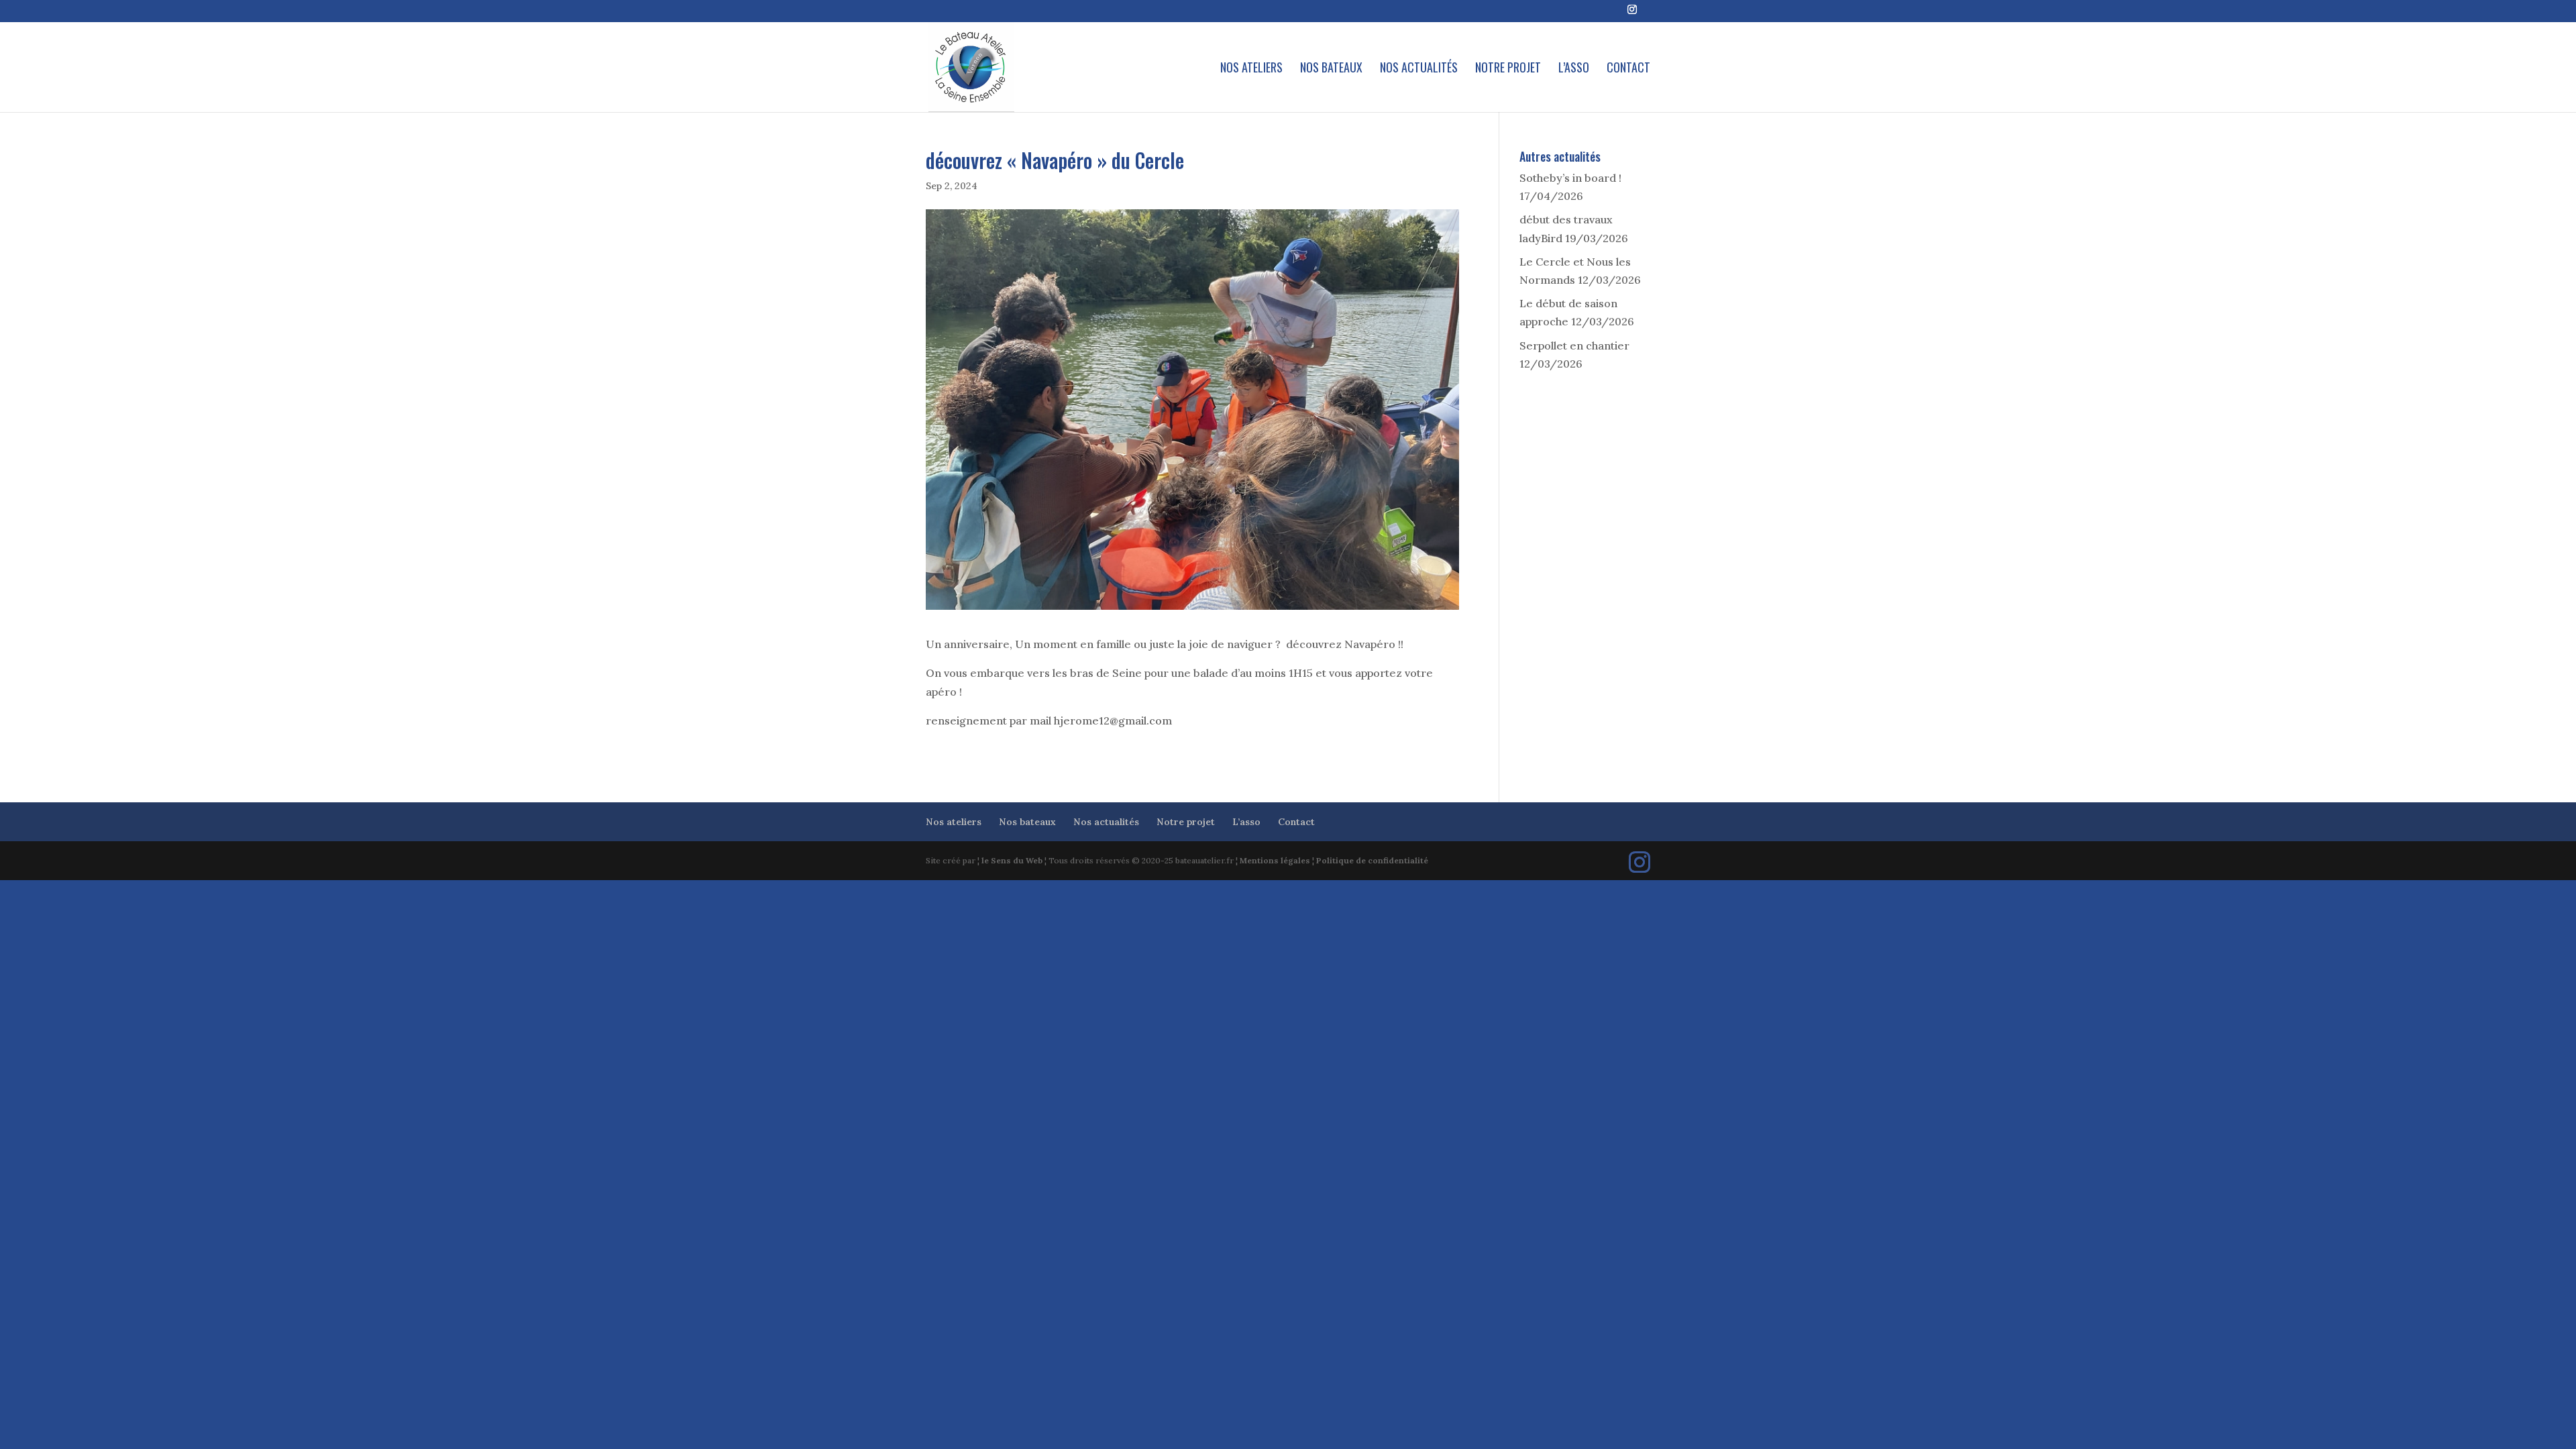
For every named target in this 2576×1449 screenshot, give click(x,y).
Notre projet (1508, 69)
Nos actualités (1419, 69)
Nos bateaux (1331, 69)
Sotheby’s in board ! (1570, 178)
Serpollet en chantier (1574, 345)
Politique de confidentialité (1372, 860)
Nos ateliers (1251, 69)
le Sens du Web (1012, 860)
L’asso (1574, 69)
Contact (1628, 69)
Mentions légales (1275, 860)
